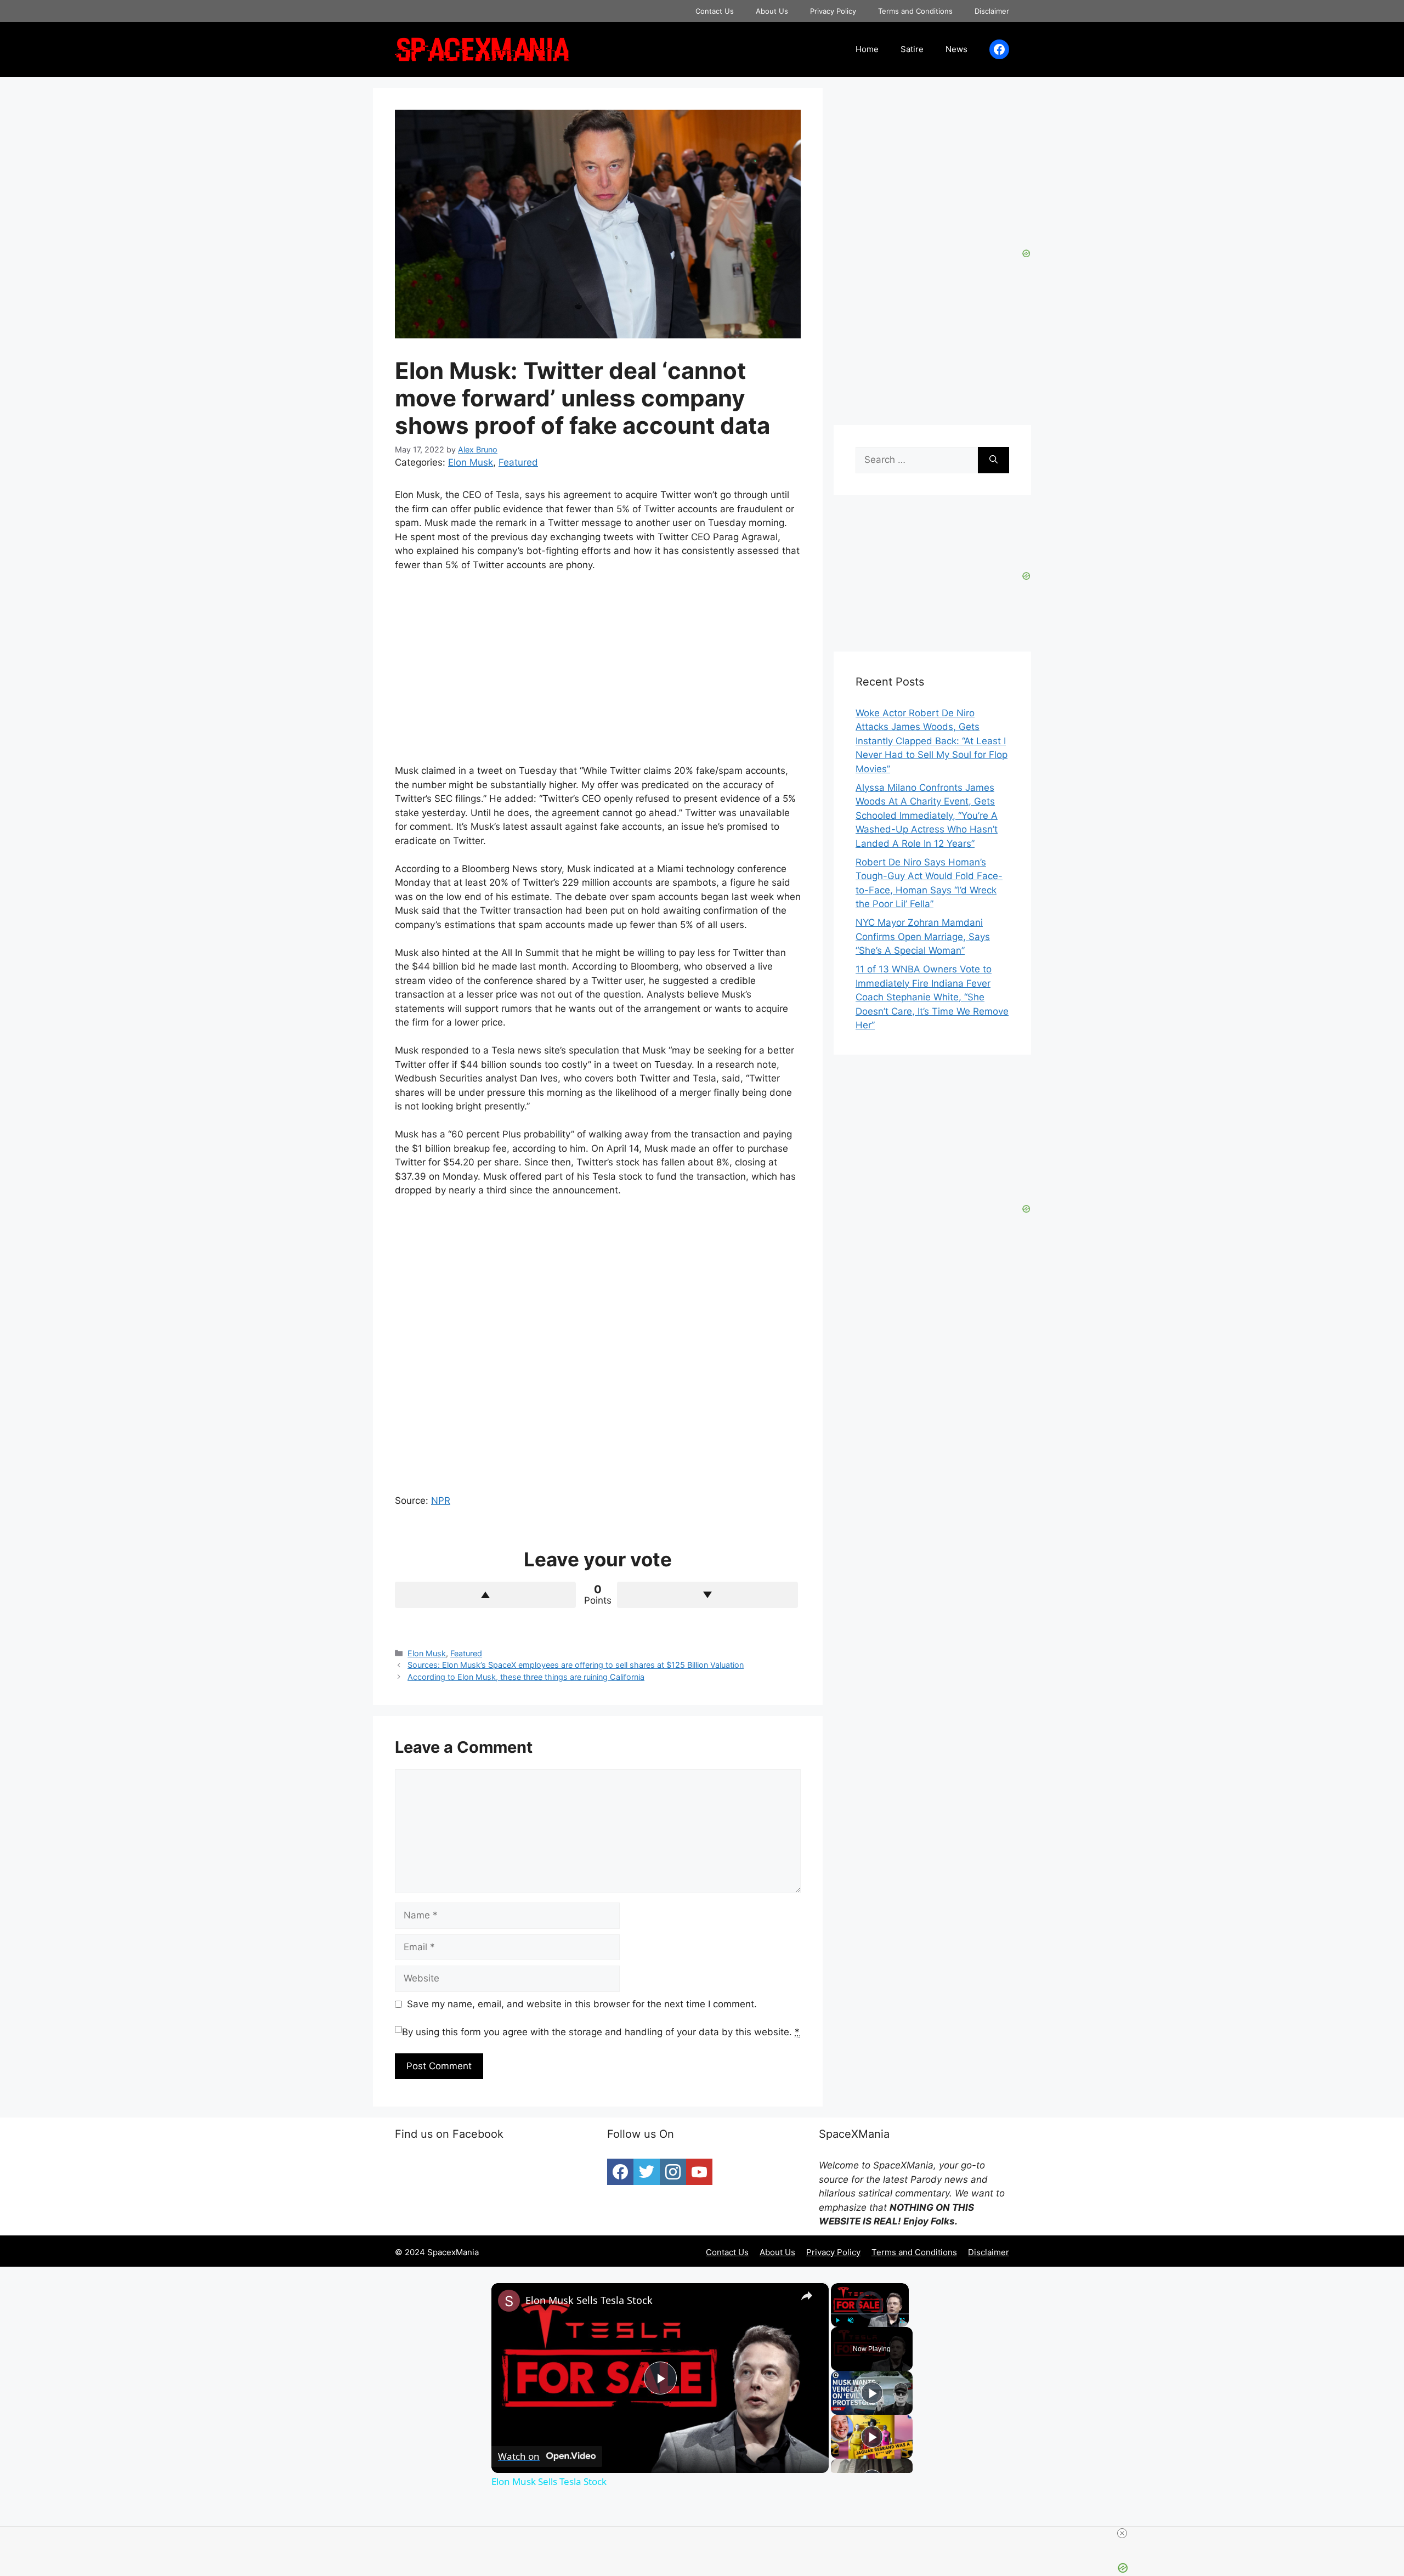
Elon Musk (471, 462)
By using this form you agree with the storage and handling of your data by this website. (601, 2032)
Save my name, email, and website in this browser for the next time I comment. (582, 2004)
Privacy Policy (833, 11)
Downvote (707, 1595)
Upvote (485, 1595)
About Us (772, 11)
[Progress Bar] (870, 2314)
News (956, 49)
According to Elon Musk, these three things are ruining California (526, 1677)
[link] (509, 2301)
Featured (518, 462)
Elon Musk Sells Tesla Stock (589, 2300)
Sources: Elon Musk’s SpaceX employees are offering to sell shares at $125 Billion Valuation (576, 1665)
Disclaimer (992, 11)
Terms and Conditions (915, 11)
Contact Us (715, 11)
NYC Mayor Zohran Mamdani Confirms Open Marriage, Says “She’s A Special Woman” (923, 936)
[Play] (837, 2320)
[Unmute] (851, 2320)
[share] (807, 2296)
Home (867, 49)
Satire (912, 49)
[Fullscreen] (902, 2320)
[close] (1122, 2533)
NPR (441, 1501)
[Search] (993, 460)
